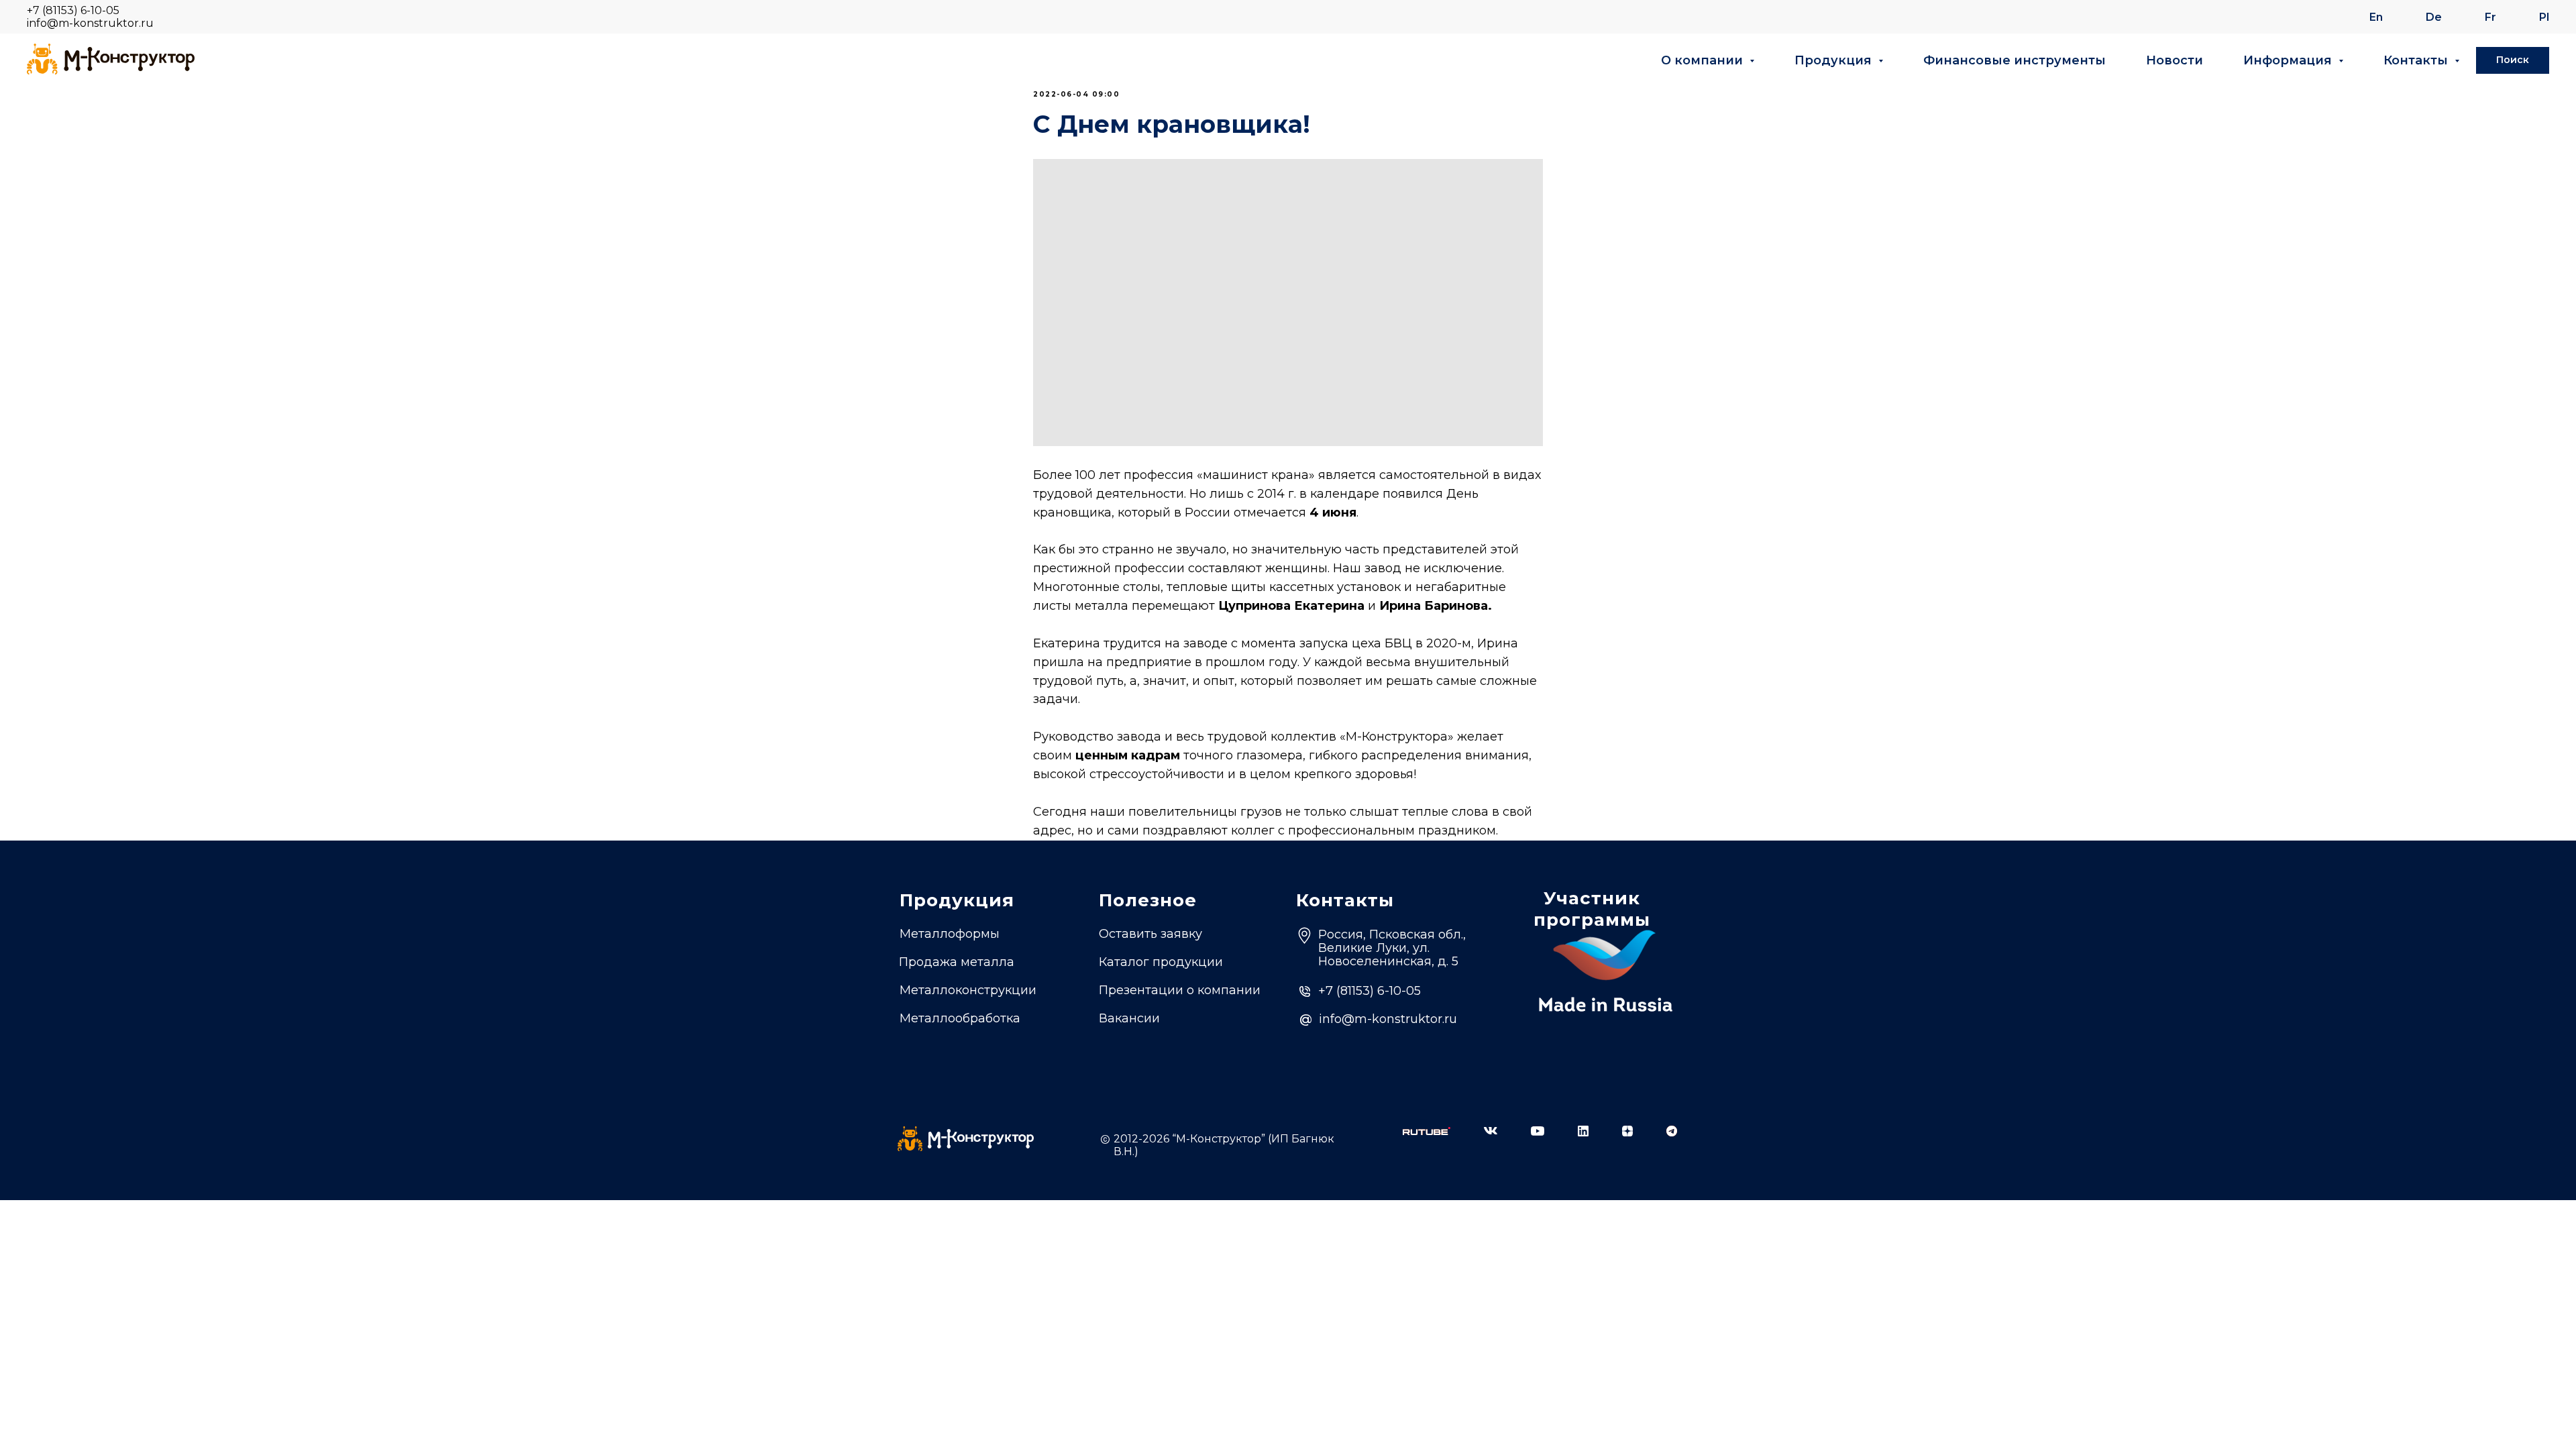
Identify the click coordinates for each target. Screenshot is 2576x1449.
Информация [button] (2289, 60)
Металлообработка (960, 1018)
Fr (2490, 17)
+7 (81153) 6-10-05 (73, 10)
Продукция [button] (1835, 60)
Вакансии (1129, 1018)
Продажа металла (957, 962)
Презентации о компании (1180, 990)
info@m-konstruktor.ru (90, 23)
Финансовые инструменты (2015, 60)
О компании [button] (1704, 60)
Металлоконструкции (968, 990)
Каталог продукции (1161, 962)
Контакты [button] (2417, 60)
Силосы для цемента (966, 1042)
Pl (2544, 17)
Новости (2175, 60)
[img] (1427, 1131)
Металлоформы (950, 934)
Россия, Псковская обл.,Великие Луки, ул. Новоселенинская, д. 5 (1392, 948)
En (2376, 17)
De (2434, 17)
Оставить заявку (1150, 934)
